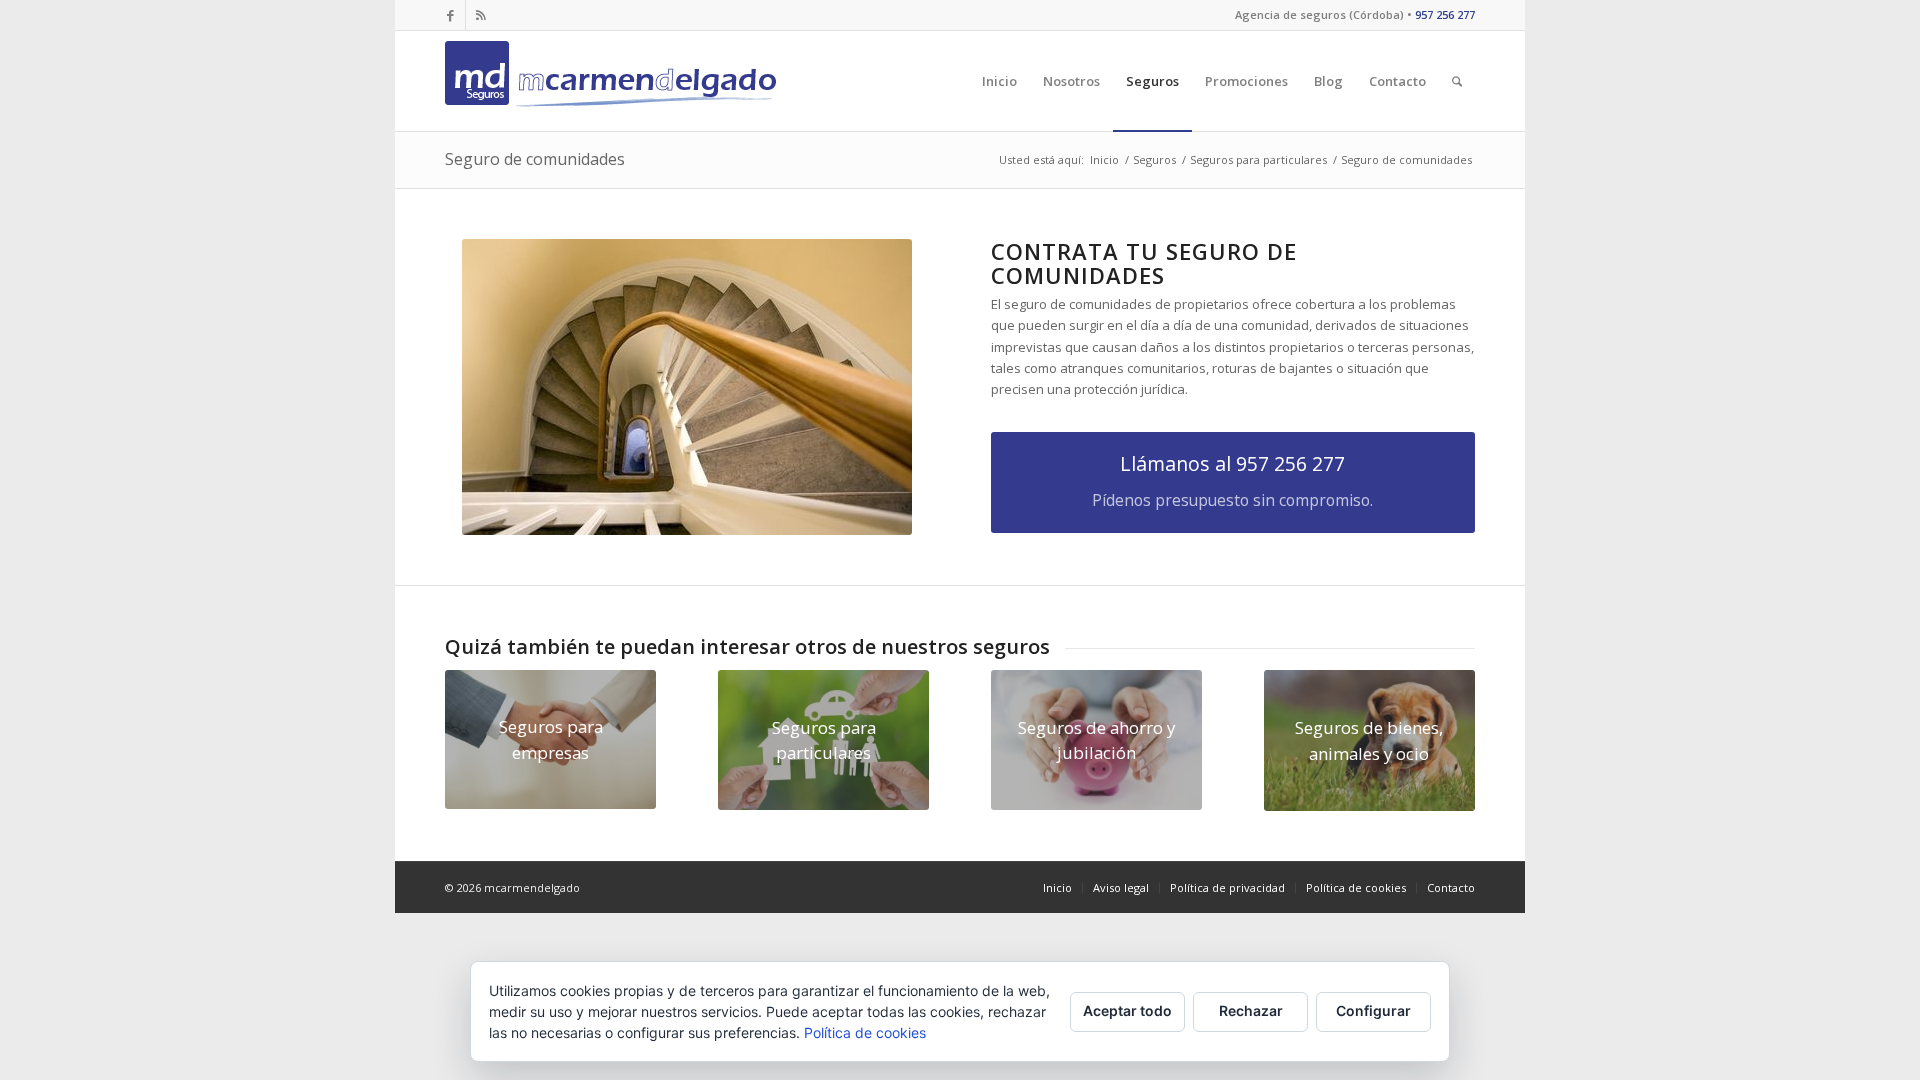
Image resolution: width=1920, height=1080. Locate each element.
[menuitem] (999, 81)
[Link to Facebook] (450, 15)
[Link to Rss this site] (481, 15)
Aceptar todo (1127, 1010)
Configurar (1373, 1010)
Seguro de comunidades (535, 159)
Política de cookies (865, 1032)
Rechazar (1251, 1010)
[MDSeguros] (615, 81)
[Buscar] (1457, 81)
